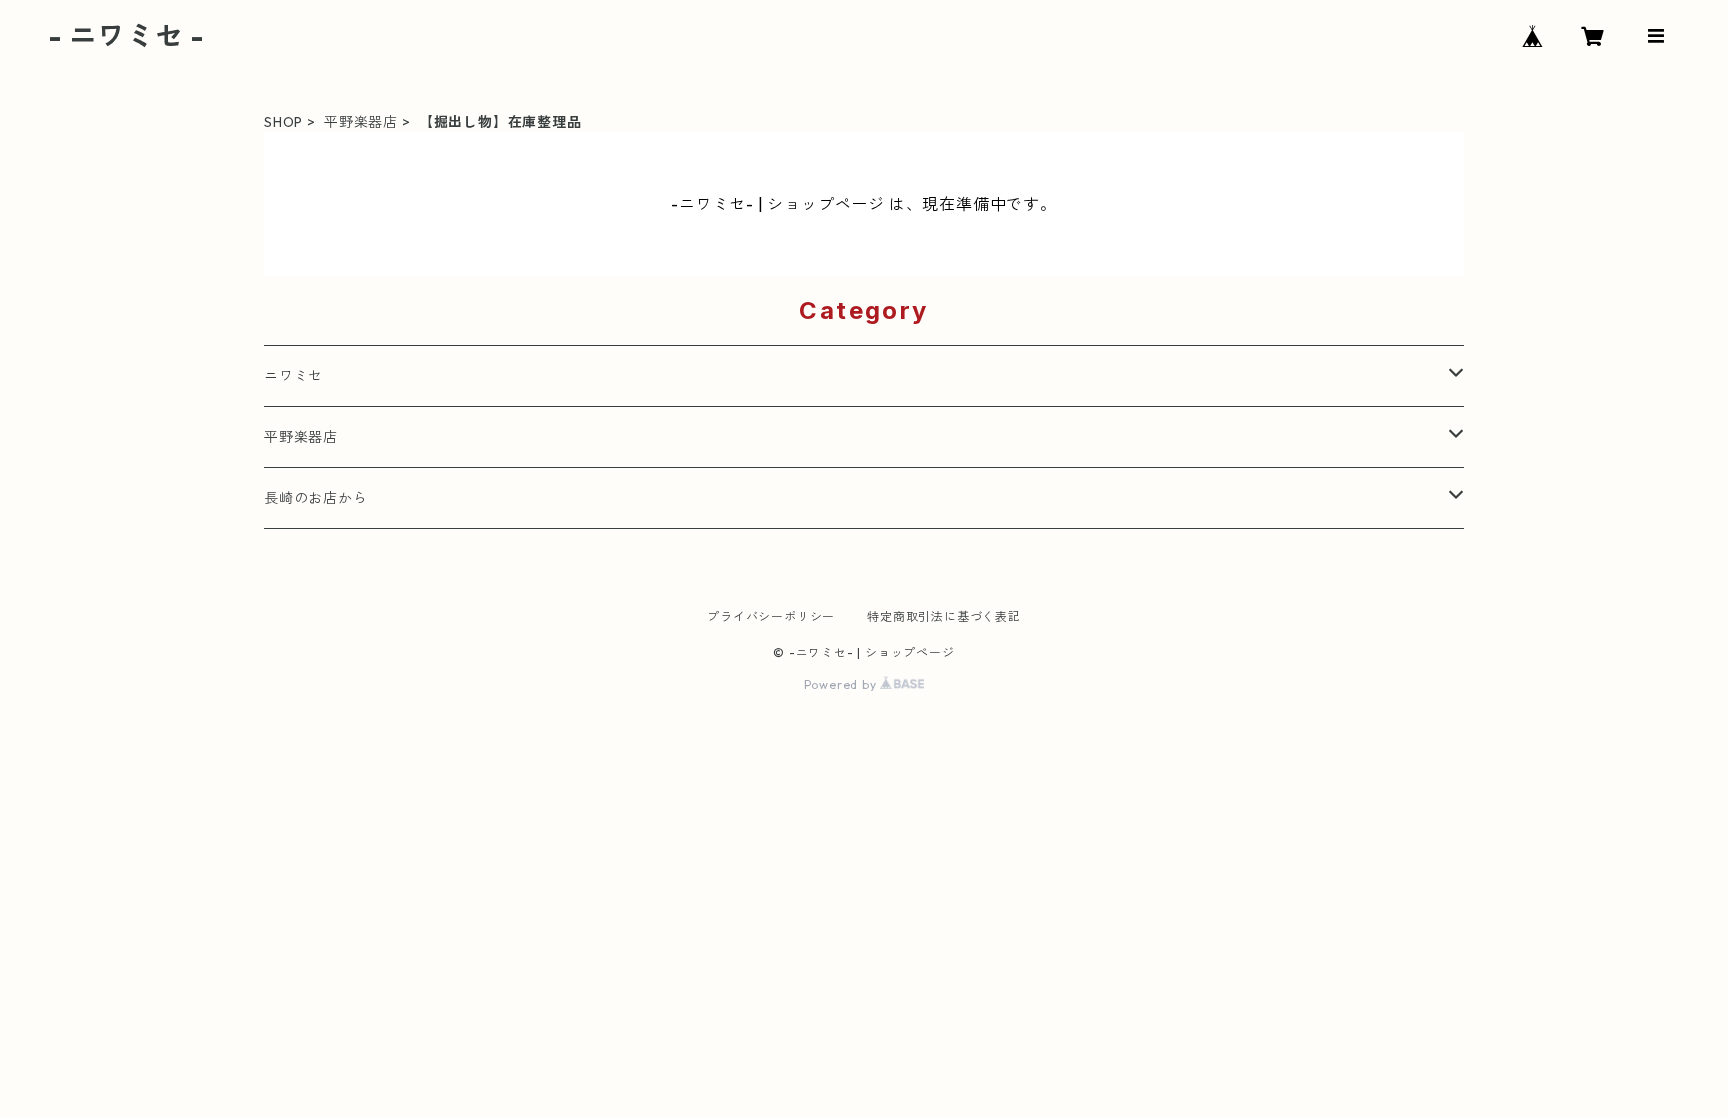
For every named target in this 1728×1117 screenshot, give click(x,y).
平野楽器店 (361, 122)
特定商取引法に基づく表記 (944, 616)
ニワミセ (293, 376)
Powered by (842, 684)
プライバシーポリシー (771, 616)
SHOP (283, 122)
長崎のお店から (316, 498)
